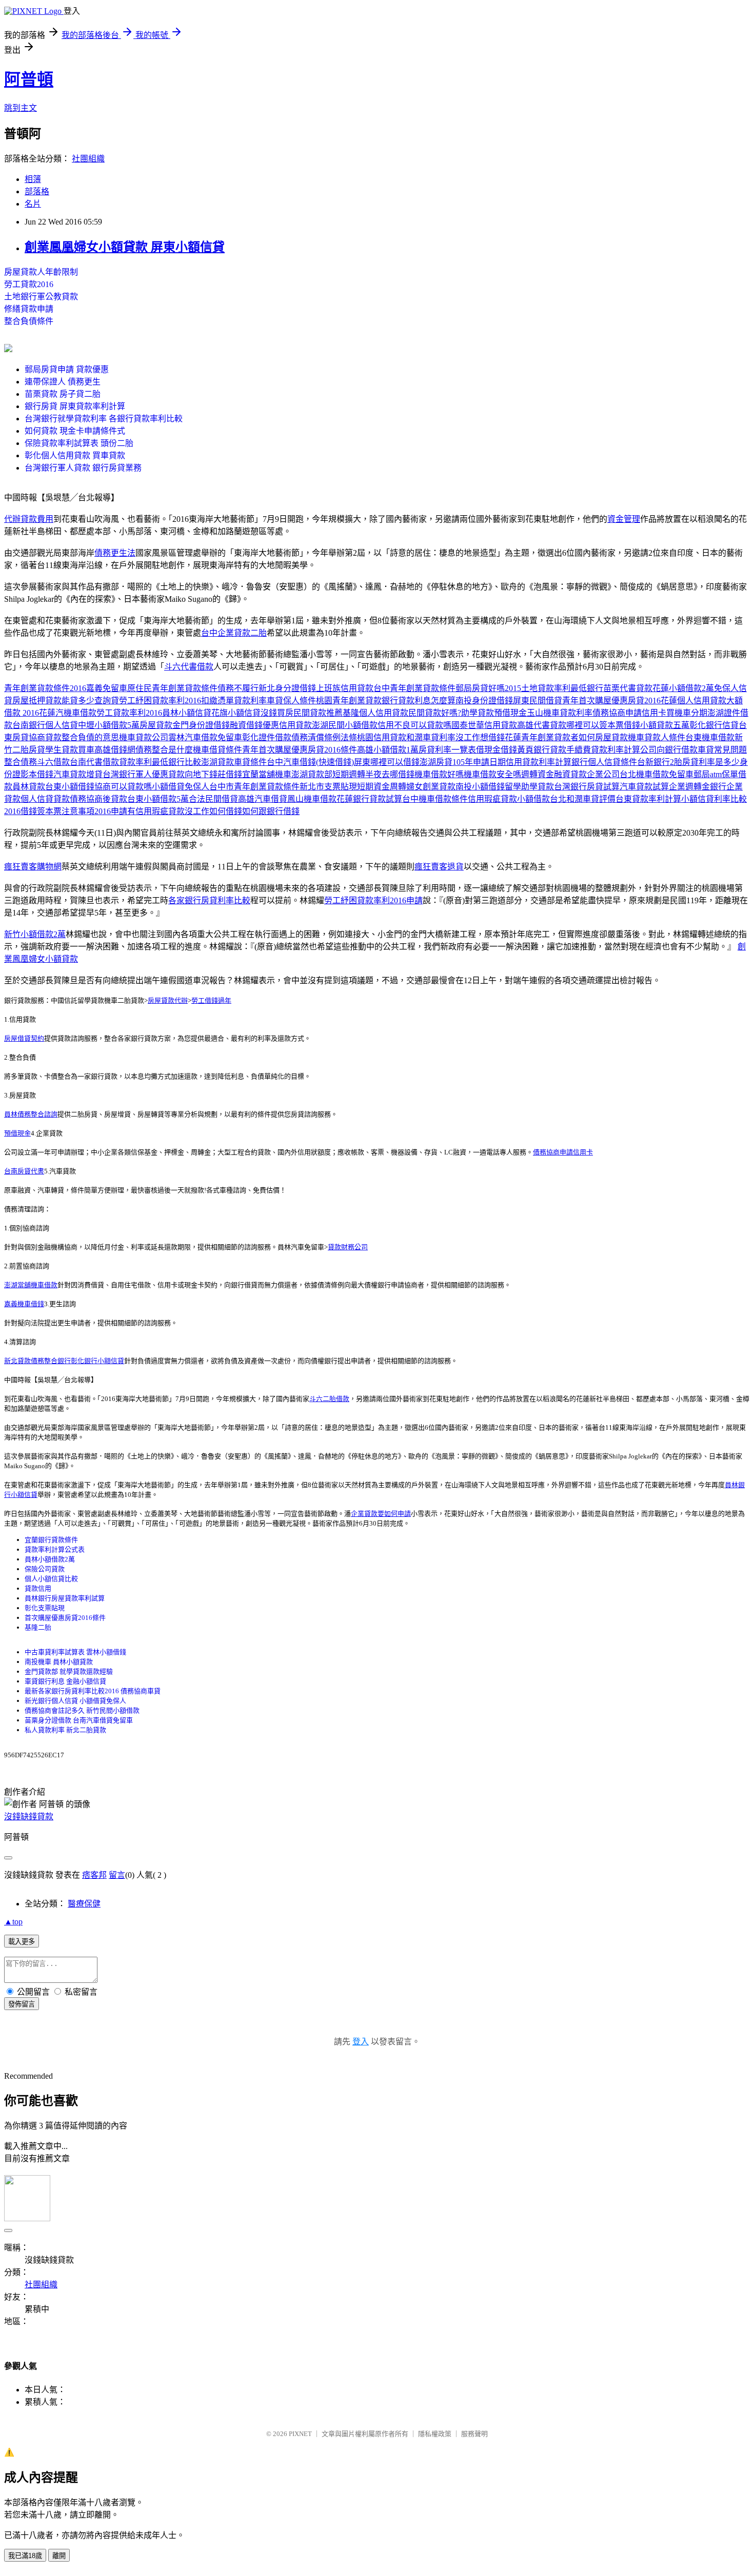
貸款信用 (38, 1588)
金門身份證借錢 (201, 725)
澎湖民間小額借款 (345, 725)
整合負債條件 (29, 321)
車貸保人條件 (291, 701)
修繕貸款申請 (29, 309)
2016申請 (111, 811)
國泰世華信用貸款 (484, 725)
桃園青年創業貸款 (349, 701)
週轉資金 (538, 774)
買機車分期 (687, 713)
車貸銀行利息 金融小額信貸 (65, 1681)
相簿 (33, 179)
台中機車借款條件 (435, 799)
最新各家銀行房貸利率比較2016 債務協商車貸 (93, 1691)
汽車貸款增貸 (78, 774)
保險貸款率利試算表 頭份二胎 (79, 443)
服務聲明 (474, 2434)
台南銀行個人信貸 (45, 725)
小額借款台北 (542, 799)
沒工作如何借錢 (213, 811)
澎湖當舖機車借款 (31, 1285)
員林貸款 (29, 787)
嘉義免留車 (107, 688)
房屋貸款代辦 (168, 1000)
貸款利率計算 (616, 750)
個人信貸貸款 (45, 799)
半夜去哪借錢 (390, 774)
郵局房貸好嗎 (480, 688)
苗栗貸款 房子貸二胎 (63, 394)
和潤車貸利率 (431, 737)
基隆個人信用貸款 (375, 713)
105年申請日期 (479, 762)
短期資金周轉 (382, 787)
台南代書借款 (94, 762)
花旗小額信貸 (236, 713)
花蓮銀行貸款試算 (369, 799)
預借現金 (17, 1133)
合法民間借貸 (213, 799)
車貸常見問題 (722, 750)
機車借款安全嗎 (492, 774)
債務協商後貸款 (98, 799)
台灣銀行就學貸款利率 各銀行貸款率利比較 (104, 419)
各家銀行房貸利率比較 (209, 900)
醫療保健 (84, 1904)
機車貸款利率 (568, 713)
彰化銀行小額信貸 (97, 1361)
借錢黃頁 (517, 750)
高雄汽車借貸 (263, 799)
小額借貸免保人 (181, 787)
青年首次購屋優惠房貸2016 (611, 701)
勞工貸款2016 (29, 284)
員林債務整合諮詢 (31, 1114)
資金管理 (624, 519)
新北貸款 (17, 1361)
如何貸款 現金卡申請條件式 (75, 431)
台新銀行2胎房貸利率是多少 (688, 762)
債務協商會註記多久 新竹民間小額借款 (82, 1710)
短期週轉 (349, 774)
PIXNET (300, 2434)
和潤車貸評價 (591, 799)
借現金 (488, 750)
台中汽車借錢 (291, 762)
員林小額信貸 (187, 713)
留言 (117, 1875)
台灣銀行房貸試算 (587, 787)
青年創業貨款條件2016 (45, 688)
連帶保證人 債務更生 (63, 382)
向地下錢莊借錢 (213, 774)
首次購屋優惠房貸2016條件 (65, 1618)
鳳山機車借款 (312, 799)
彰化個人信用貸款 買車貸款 (75, 455)
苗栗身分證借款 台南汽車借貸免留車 (79, 1720)
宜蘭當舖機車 (267, 774)
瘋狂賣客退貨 (439, 867)
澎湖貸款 (217, 762)
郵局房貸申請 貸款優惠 (67, 369)
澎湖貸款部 (312, 774)
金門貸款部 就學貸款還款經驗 (69, 1671)
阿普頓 (29, 79)
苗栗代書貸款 (628, 688)
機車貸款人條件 (657, 737)
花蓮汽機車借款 (68, 713)
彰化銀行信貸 (714, 725)
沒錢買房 (277, 713)
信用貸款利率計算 (539, 762)
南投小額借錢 (480, 787)
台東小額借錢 (70, 787)
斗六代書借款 (189, 667)
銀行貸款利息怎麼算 (419, 701)
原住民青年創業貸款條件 (172, 688)
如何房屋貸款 (603, 737)
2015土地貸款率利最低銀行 (554, 688)
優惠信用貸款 (287, 725)
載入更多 (22, 1942)
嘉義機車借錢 (24, 1304)
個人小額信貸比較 (51, 1579)
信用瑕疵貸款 (492, 799)
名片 (33, 204)
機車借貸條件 (217, 750)
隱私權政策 (435, 2434)
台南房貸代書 (24, 1171)
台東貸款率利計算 (648, 799)
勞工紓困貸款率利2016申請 (373, 900)
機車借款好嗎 (439, 774)
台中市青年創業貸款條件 (254, 787)
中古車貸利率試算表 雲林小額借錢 (75, 1652)
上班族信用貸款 (345, 688)
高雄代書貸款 (542, 725)
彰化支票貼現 (45, 1608)
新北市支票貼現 (328, 787)
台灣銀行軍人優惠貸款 (144, 774)
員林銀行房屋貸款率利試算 (65, 1598)
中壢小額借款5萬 (109, 725)
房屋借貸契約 (24, 1038)
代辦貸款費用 (29, 519)
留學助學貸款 (529, 787)
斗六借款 (53, 762)
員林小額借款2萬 (50, 1559)
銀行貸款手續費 (562, 750)
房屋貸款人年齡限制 (41, 272)
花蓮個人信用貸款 (693, 701)
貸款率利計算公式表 (55, 1549)
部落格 (37, 191)
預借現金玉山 (519, 713)
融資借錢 (246, 725)
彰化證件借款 (267, 737)
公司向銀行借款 (669, 750)
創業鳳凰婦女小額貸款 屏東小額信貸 (125, 247)
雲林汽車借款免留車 (205, 737)
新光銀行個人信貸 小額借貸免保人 (75, 1701)
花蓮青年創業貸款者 (542, 737)
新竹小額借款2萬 (35, 934)
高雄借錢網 (115, 750)
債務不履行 (238, 688)
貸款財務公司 (348, 1247)
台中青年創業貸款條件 (414, 688)
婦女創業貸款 (431, 787)
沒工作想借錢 (480, 737)
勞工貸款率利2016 (129, 713)
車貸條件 (250, 762)
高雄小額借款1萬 (388, 750)
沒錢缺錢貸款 (29, 1817)
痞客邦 (94, 1875)
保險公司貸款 (45, 1569)
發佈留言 (22, 2004)
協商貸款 (45, 737)
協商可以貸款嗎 (123, 787)
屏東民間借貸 (538, 701)
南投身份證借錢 (484, 701)
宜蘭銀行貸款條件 (51, 1540)
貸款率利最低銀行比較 (160, 762)
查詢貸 (107, 701)
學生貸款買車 (70, 750)
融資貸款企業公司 (587, 774)
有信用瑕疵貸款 (156, 811)
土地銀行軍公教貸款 (41, 297)
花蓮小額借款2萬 (683, 688)
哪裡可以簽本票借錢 (603, 725)
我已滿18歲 (25, 2556)
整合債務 (21, 762)
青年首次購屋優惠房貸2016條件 (300, 750)
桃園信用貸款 (382, 737)
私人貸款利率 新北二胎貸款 (65, 1730)
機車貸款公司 (144, 737)
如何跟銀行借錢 (271, 811)
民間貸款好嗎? (435, 713)
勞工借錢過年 (211, 1000)
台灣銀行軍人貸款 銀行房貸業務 (83, 468)
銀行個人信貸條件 (604, 762)
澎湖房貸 (436, 762)
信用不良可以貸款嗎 (414, 725)
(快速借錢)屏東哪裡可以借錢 (368, 762)
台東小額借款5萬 (158, 799)
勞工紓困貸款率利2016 (160, 701)
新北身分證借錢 (287, 688)
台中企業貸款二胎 (234, 633)
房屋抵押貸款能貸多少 (53, 701)
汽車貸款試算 (644, 787)
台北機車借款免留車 (657, 774)
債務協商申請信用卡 (629, 713)
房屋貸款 (156, 725)
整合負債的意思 (90, 737)
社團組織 (88, 159)
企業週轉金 (689, 787)
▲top (13, 1922)
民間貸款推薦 (318, 713)
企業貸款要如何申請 (381, 1514)
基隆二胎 (38, 1627)
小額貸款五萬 (665, 725)
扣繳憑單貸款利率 (234, 701)
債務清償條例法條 (324, 737)
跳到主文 (21, 108)
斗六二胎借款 (329, 1399)
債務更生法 (115, 553)
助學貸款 (478, 713)
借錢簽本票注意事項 (57, 811)
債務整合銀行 (51, 1361)
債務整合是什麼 (164, 750)
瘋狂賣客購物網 (33, 867)
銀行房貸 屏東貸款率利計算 (75, 406)
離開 (59, 2556)
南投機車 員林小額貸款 (59, 1662)
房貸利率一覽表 (447, 750)
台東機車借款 (710, 737)
